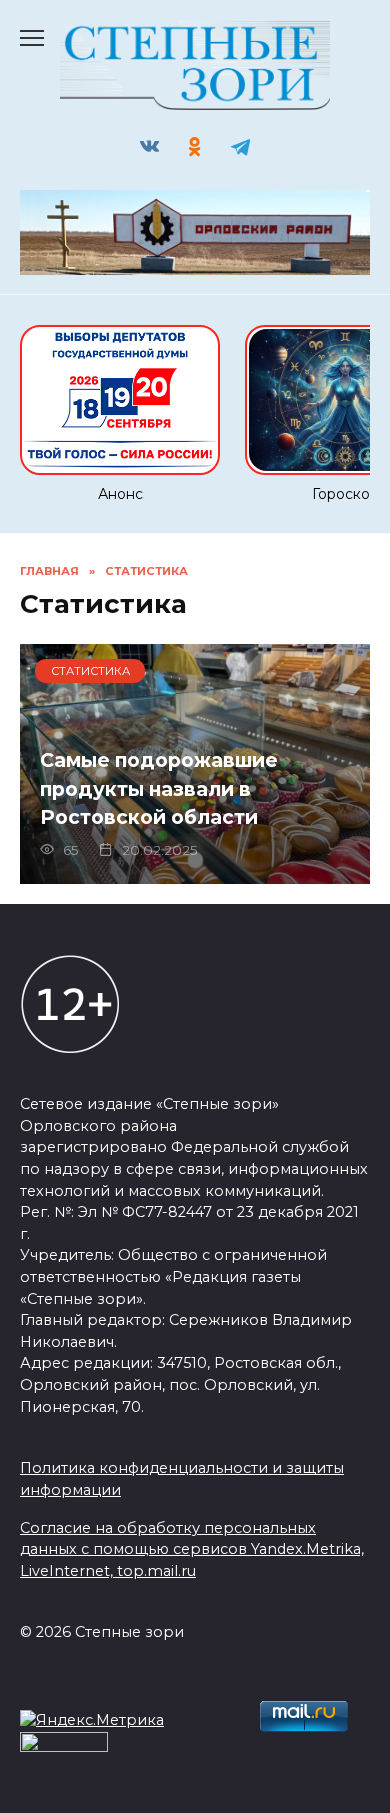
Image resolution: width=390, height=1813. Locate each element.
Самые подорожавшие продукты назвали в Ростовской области (159, 789)
